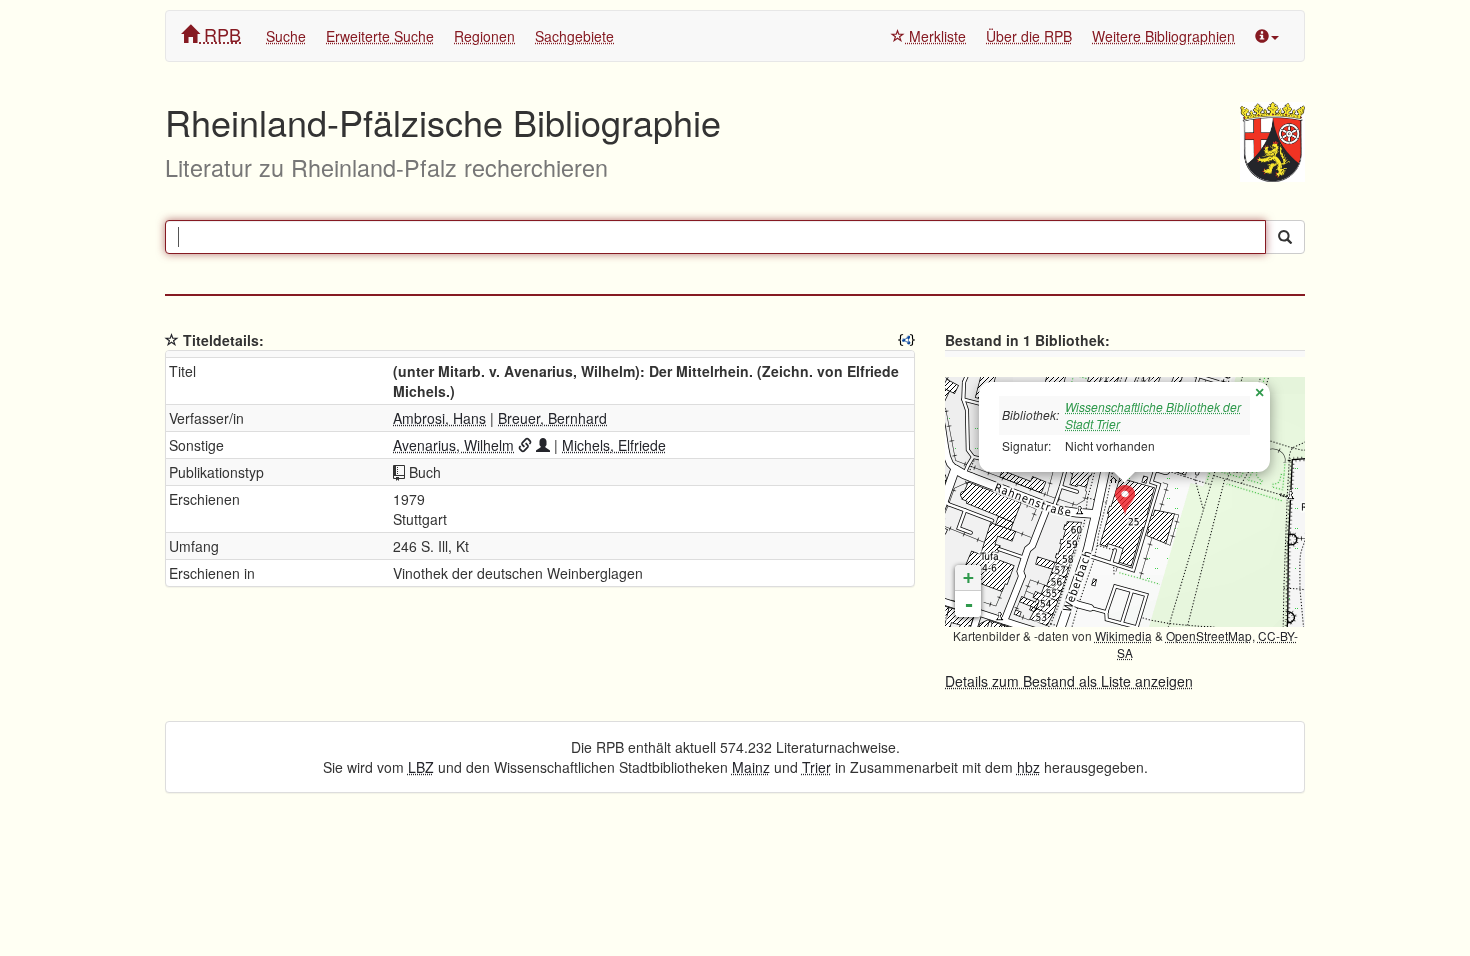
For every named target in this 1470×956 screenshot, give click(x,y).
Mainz (751, 767)
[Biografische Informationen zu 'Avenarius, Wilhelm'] (543, 445)
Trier (816, 767)
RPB (220, 34)
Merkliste (935, 36)
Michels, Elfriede (614, 445)
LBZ (421, 767)
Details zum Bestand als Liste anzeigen (1069, 681)
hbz (1028, 767)
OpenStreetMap (1209, 635)
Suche (286, 36)
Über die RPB (1029, 36)
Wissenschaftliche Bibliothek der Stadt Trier (1153, 415)
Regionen (484, 36)
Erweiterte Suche (380, 36)
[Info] (1267, 36)
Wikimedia (1123, 635)
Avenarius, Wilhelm (453, 445)
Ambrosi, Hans (439, 418)
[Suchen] (1285, 237)
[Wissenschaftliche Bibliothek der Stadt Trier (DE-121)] (1125, 500)
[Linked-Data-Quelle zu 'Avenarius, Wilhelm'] (525, 445)
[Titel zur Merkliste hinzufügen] (172, 340)
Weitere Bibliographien (1163, 36)
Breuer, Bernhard (552, 418)
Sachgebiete (574, 36)
